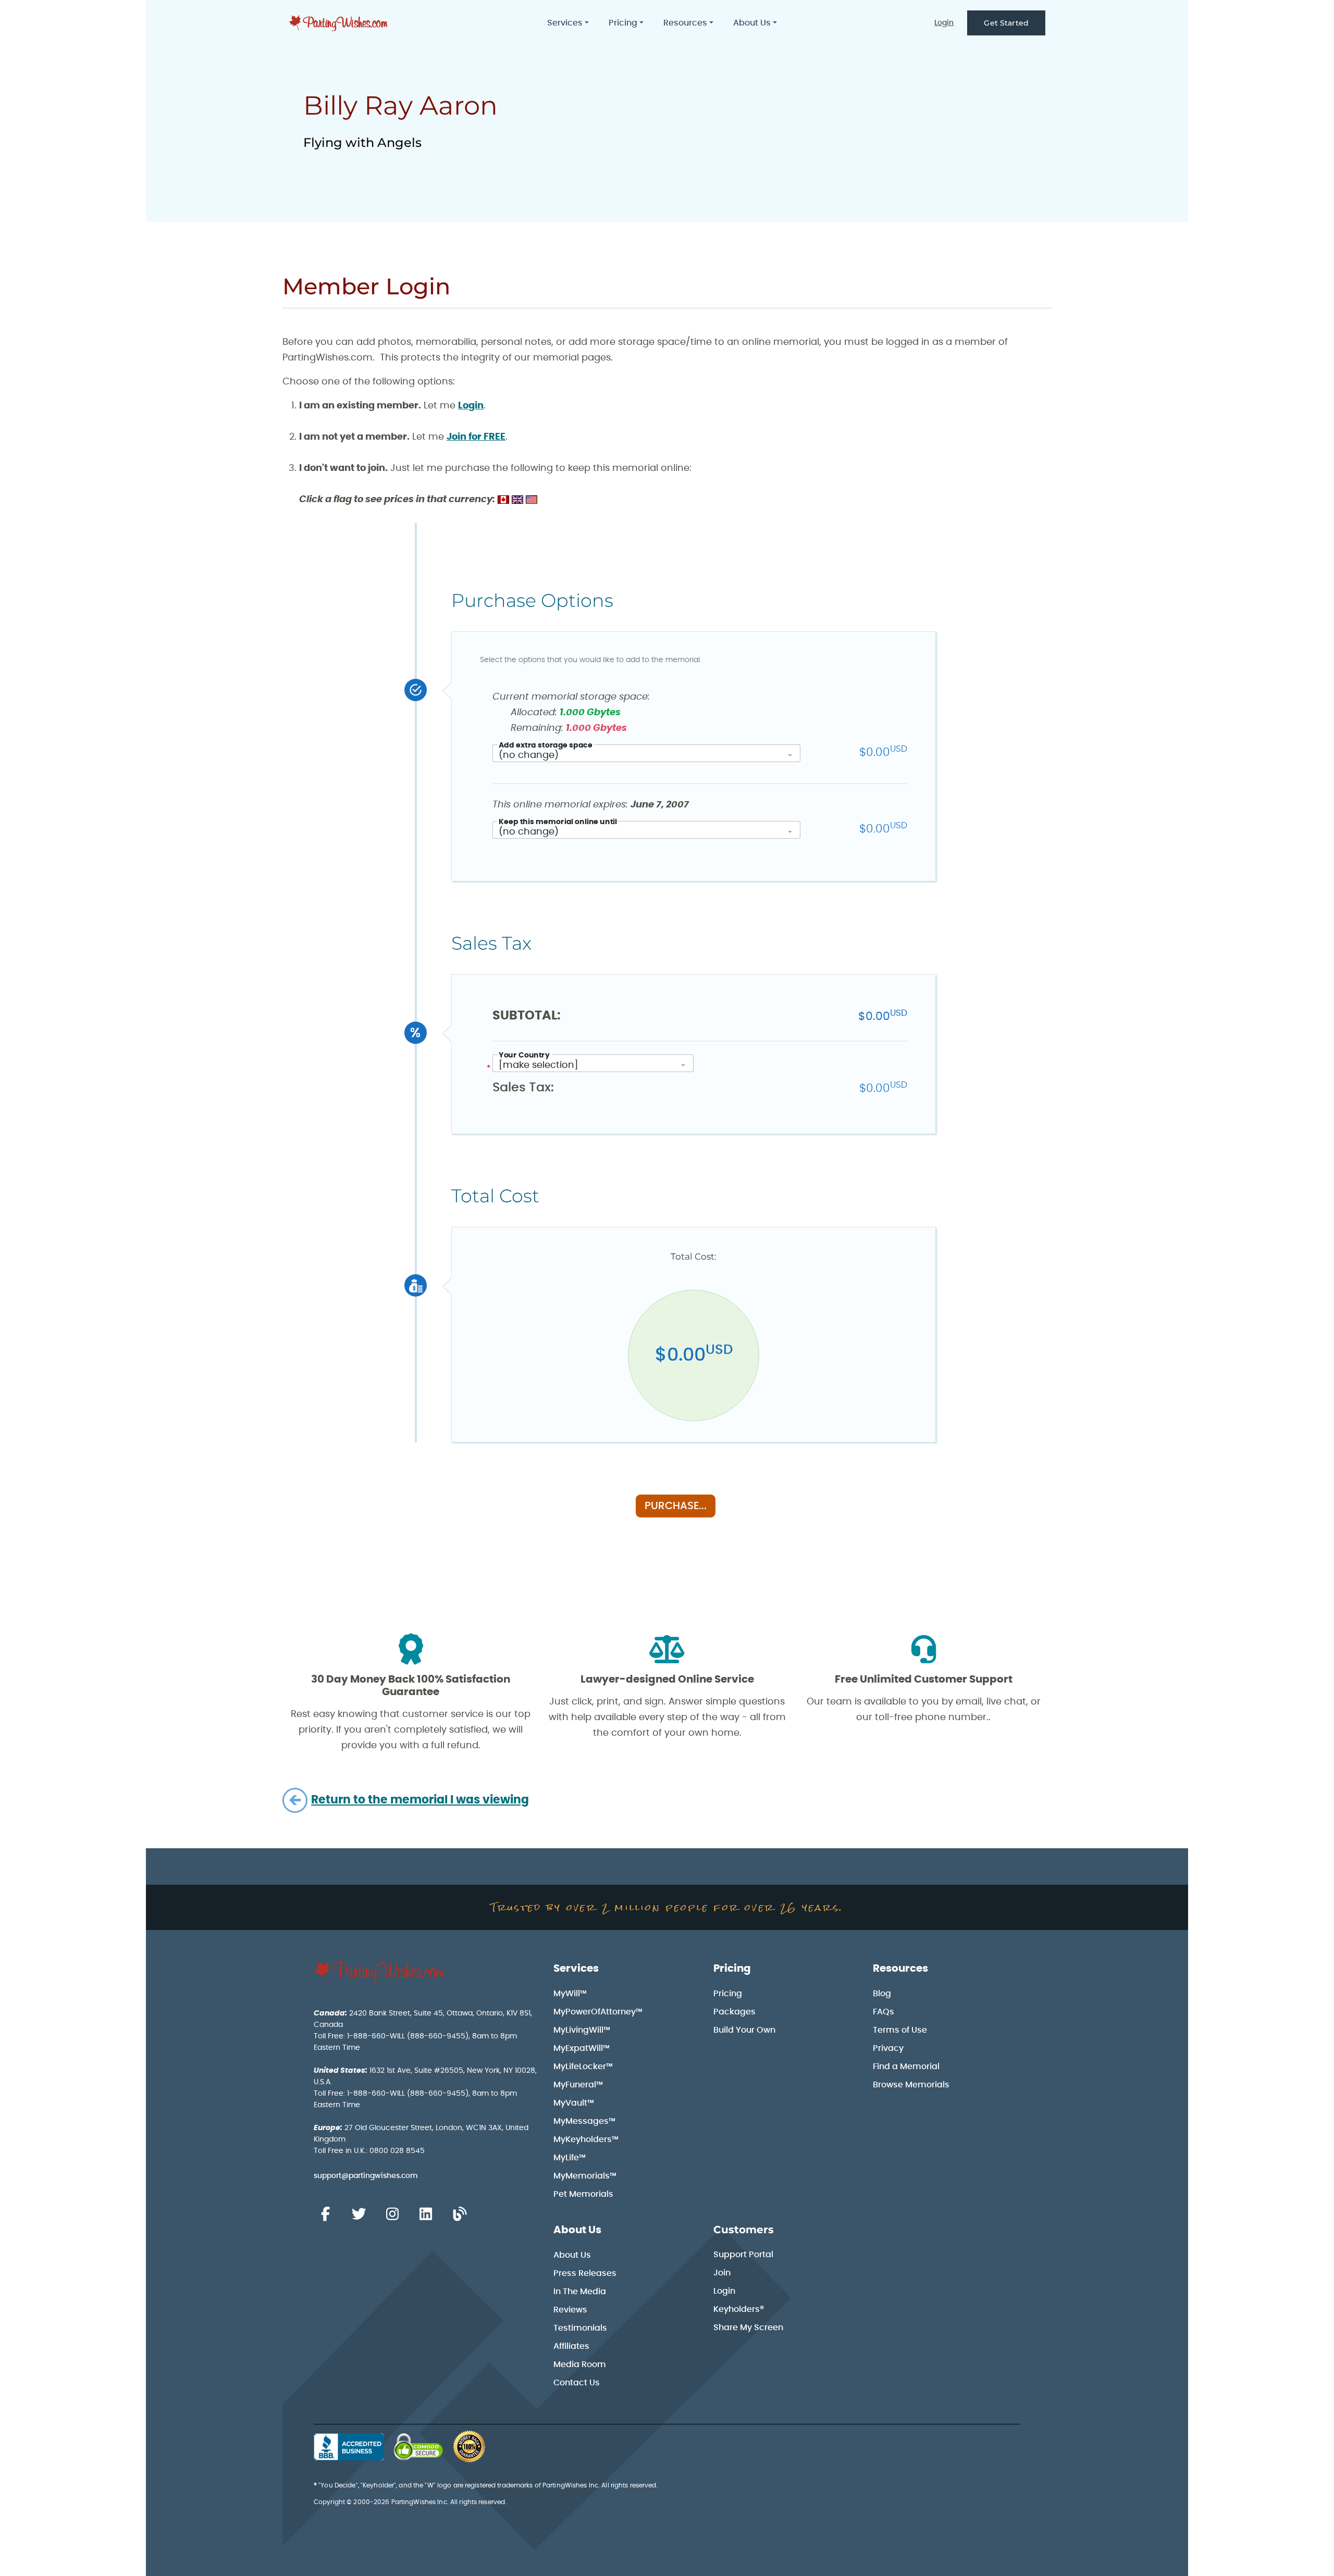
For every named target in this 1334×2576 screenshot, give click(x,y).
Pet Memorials (583, 2194)
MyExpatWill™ (582, 2048)
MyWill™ (570, 1994)
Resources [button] (685, 23)
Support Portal (743, 2255)
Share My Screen (748, 2328)
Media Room (580, 2365)
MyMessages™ (584, 2121)
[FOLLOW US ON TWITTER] (359, 2214)
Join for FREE (476, 437)
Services (576, 1969)
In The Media (580, 2292)
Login (944, 23)
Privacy (888, 2048)
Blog (882, 1994)
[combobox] (646, 753)
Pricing (732, 1969)
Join (722, 2273)
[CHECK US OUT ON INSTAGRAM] (392, 2214)
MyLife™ (570, 2158)
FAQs (884, 2012)
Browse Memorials (911, 2085)
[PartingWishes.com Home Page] (339, 23)
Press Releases (585, 2273)
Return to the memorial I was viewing (420, 1800)
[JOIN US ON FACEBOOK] (325, 2214)
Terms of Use (900, 2030)
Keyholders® (739, 2309)
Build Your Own (744, 2030)
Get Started (1006, 23)
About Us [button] (752, 23)
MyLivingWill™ (582, 2030)
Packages (734, 2012)
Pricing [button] (623, 23)
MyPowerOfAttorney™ (598, 2012)
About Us (577, 2230)
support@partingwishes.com (366, 2176)
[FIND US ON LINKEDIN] (426, 2214)
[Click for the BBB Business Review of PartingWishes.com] (349, 2447)
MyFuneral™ (578, 2085)
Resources (900, 1969)
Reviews (570, 2310)
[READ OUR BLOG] (460, 2214)
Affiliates (571, 2346)
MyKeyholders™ (586, 2139)
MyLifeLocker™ (583, 2067)
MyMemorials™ (585, 2176)
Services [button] (565, 23)
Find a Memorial (906, 2067)
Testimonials (580, 2328)
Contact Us (577, 2383)
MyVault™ (574, 2103)
